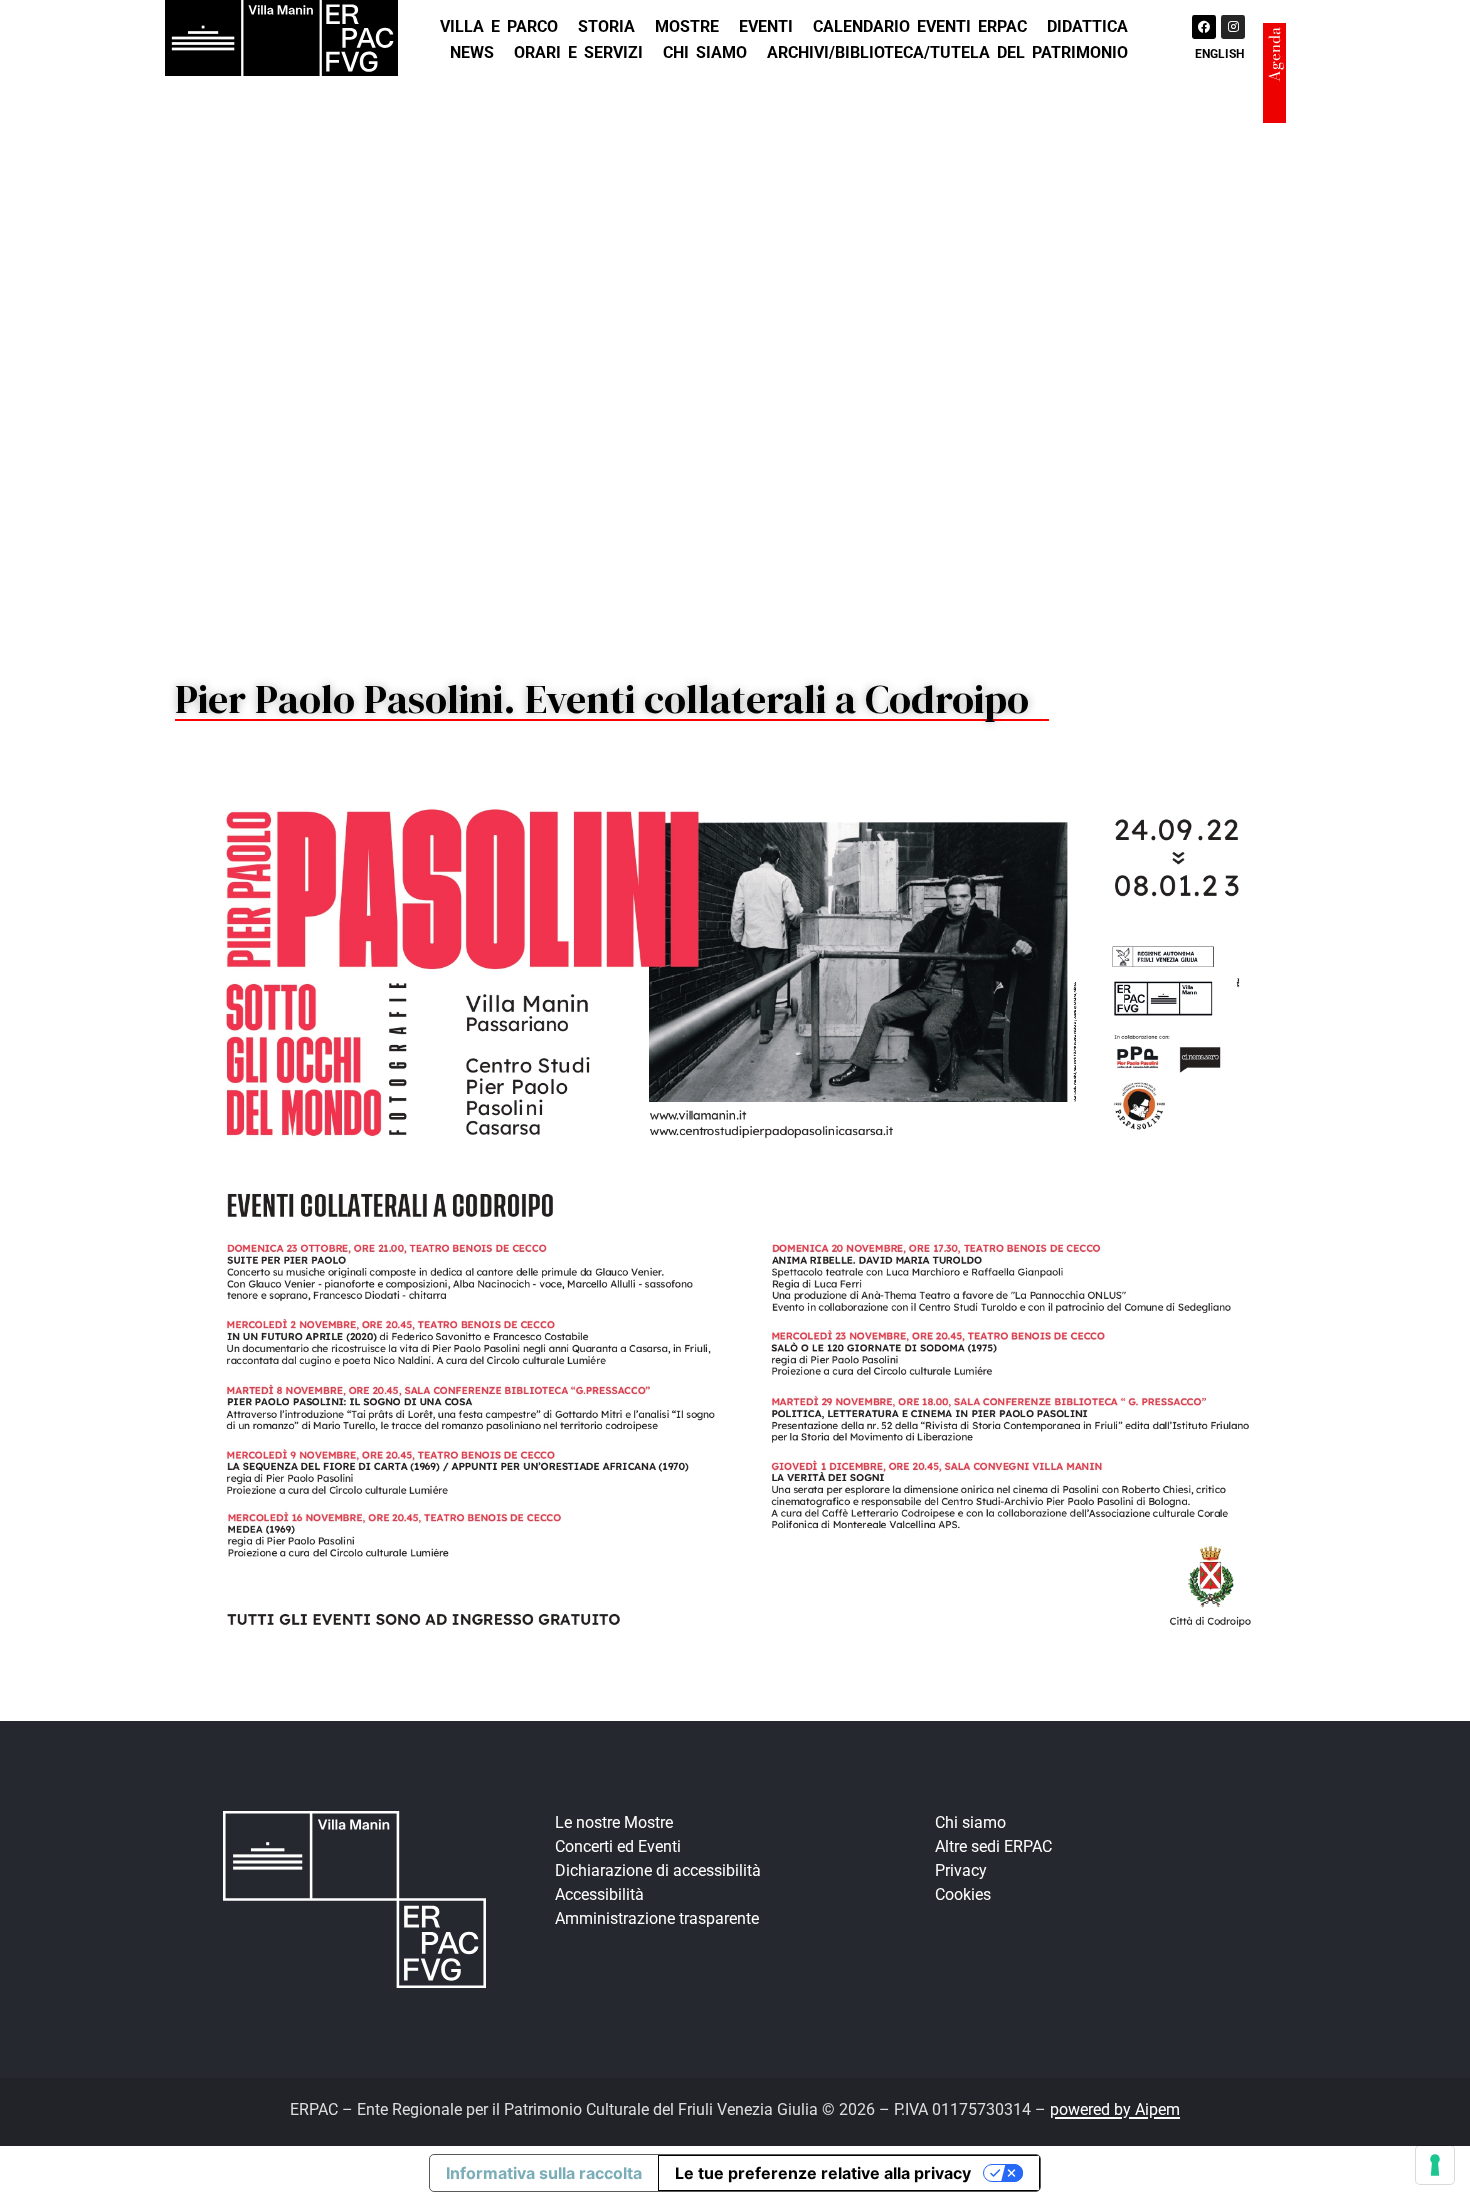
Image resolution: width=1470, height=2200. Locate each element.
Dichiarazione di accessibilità (658, 1870)
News (472, 52)
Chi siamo (705, 52)
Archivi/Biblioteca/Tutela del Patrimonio (947, 52)
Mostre (687, 26)
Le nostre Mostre (614, 1822)
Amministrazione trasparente (657, 1918)
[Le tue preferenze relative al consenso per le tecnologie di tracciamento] (1435, 2165)
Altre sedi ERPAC (993, 1846)
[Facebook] (1204, 27)
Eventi (766, 26)
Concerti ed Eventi (618, 1846)
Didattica (1087, 26)
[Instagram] (1233, 27)
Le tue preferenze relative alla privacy (823, 2173)
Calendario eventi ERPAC (920, 26)
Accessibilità (599, 1894)
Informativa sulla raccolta (544, 2173)
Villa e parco (499, 26)
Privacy (961, 1870)
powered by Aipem (1115, 2109)
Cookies (963, 1894)
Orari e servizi (578, 52)
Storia (606, 26)
